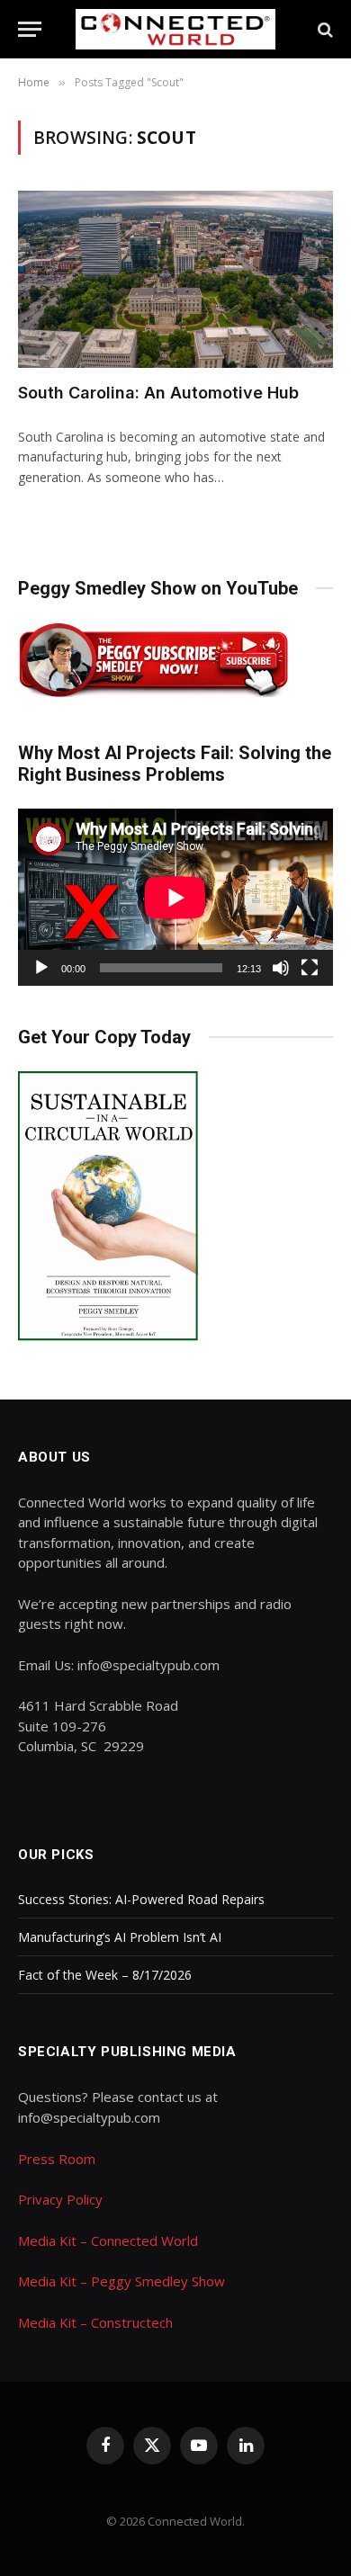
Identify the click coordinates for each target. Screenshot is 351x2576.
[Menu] (30, 29)
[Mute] (281, 968)
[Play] (41, 968)
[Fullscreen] (310, 968)
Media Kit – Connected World (108, 2241)
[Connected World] (176, 29)
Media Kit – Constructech (95, 2322)
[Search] (324, 29)
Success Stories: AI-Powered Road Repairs (141, 1899)
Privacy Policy (60, 2199)
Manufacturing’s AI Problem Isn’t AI (120, 1937)
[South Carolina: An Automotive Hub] (175, 279)
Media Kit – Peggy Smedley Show (121, 2281)
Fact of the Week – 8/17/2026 (105, 1975)
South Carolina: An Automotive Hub (158, 393)
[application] (175, 897)
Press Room (57, 2159)
